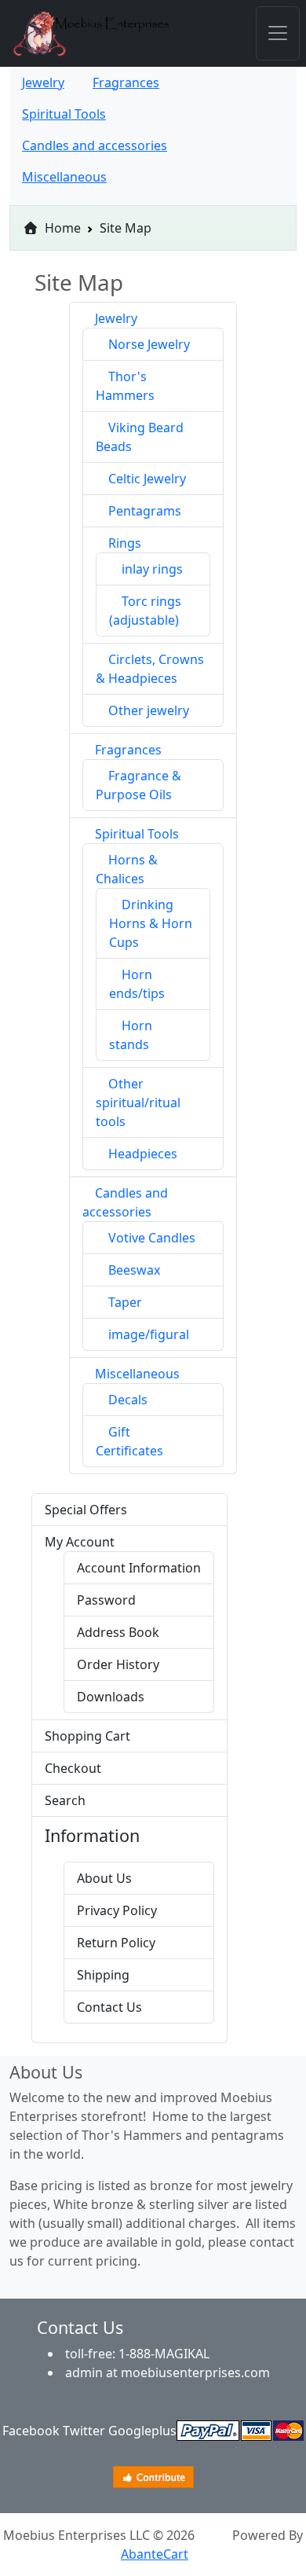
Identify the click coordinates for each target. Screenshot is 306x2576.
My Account (80, 1542)
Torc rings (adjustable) (145, 611)
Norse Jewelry (149, 344)
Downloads (111, 1697)
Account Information (139, 1568)
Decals (128, 1400)
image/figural (149, 1334)
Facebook (31, 2431)
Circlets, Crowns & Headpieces (150, 669)
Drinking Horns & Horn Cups (151, 923)
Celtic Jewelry (147, 479)
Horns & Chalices (127, 869)
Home (61, 228)
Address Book (118, 1632)
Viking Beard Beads (140, 437)
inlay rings (152, 569)
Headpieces (143, 1154)
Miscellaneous (137, 1374)
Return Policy (116, 1943)
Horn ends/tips (137, 984)
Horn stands (131, 1035)
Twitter (84, 2431)
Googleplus (142, 2431)
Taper (125, 1302)
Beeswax (134, 1270)
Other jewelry (149, 710)
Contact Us (109, 2007)
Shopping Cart (87, 1736)
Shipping (103, 1975)
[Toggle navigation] (278, 33)
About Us (104, 1878)
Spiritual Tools (137, 834)
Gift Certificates (129, 1441)
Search (65, 1800)
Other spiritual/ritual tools (138, 1103)
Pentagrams (145, 511)
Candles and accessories (125, 1202)
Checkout (73, 1768)
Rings (125, 543)
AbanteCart (155, 2554)
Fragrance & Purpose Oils (138, 785)
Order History (118, 1664)
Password (106, 1600)
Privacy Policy (117, 1910)
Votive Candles (152, 1238)
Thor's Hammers (125, 386)
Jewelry (116, 318)
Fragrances (128, 750)
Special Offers (86, 1510)
